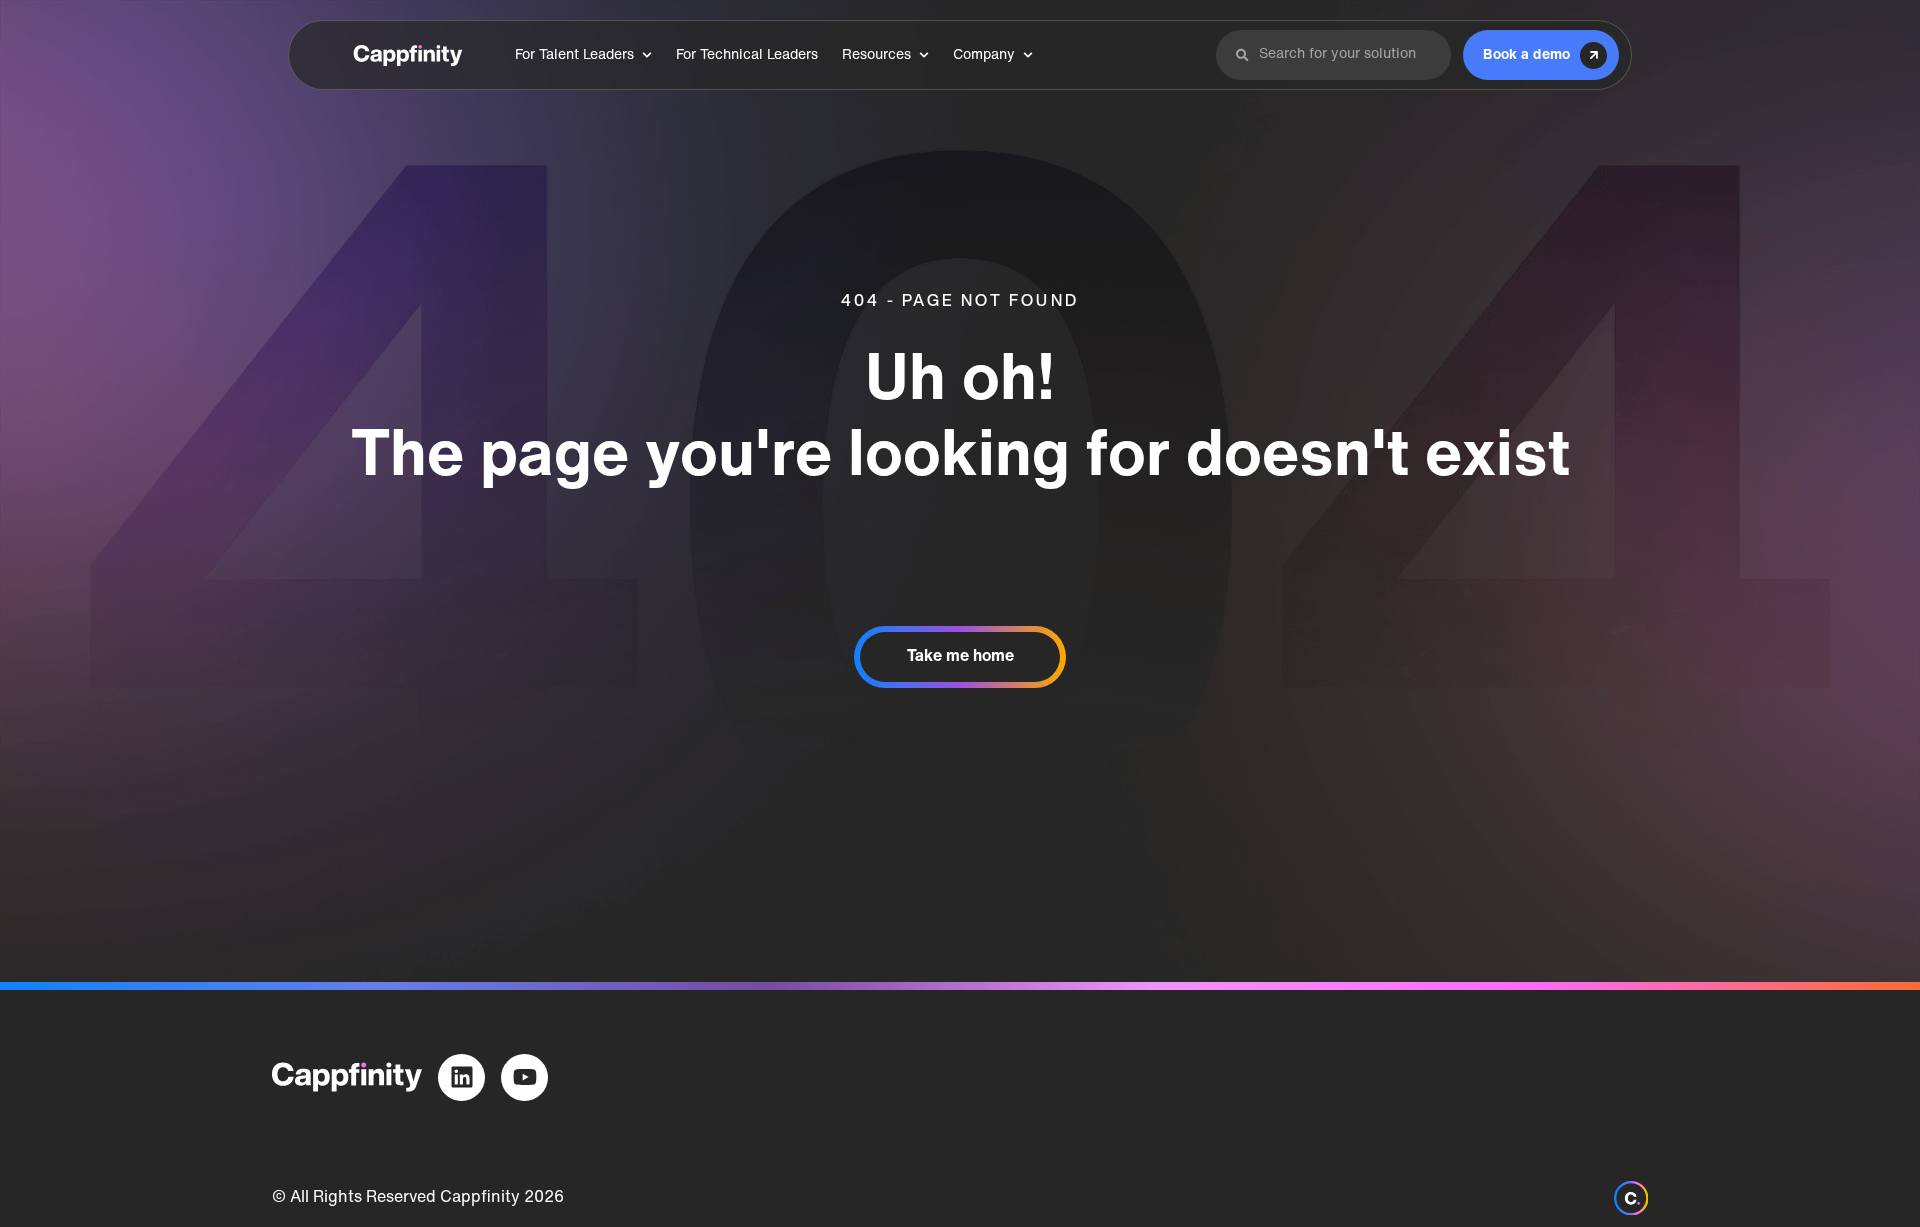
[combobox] (1345, 55)
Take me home (960, 657)
